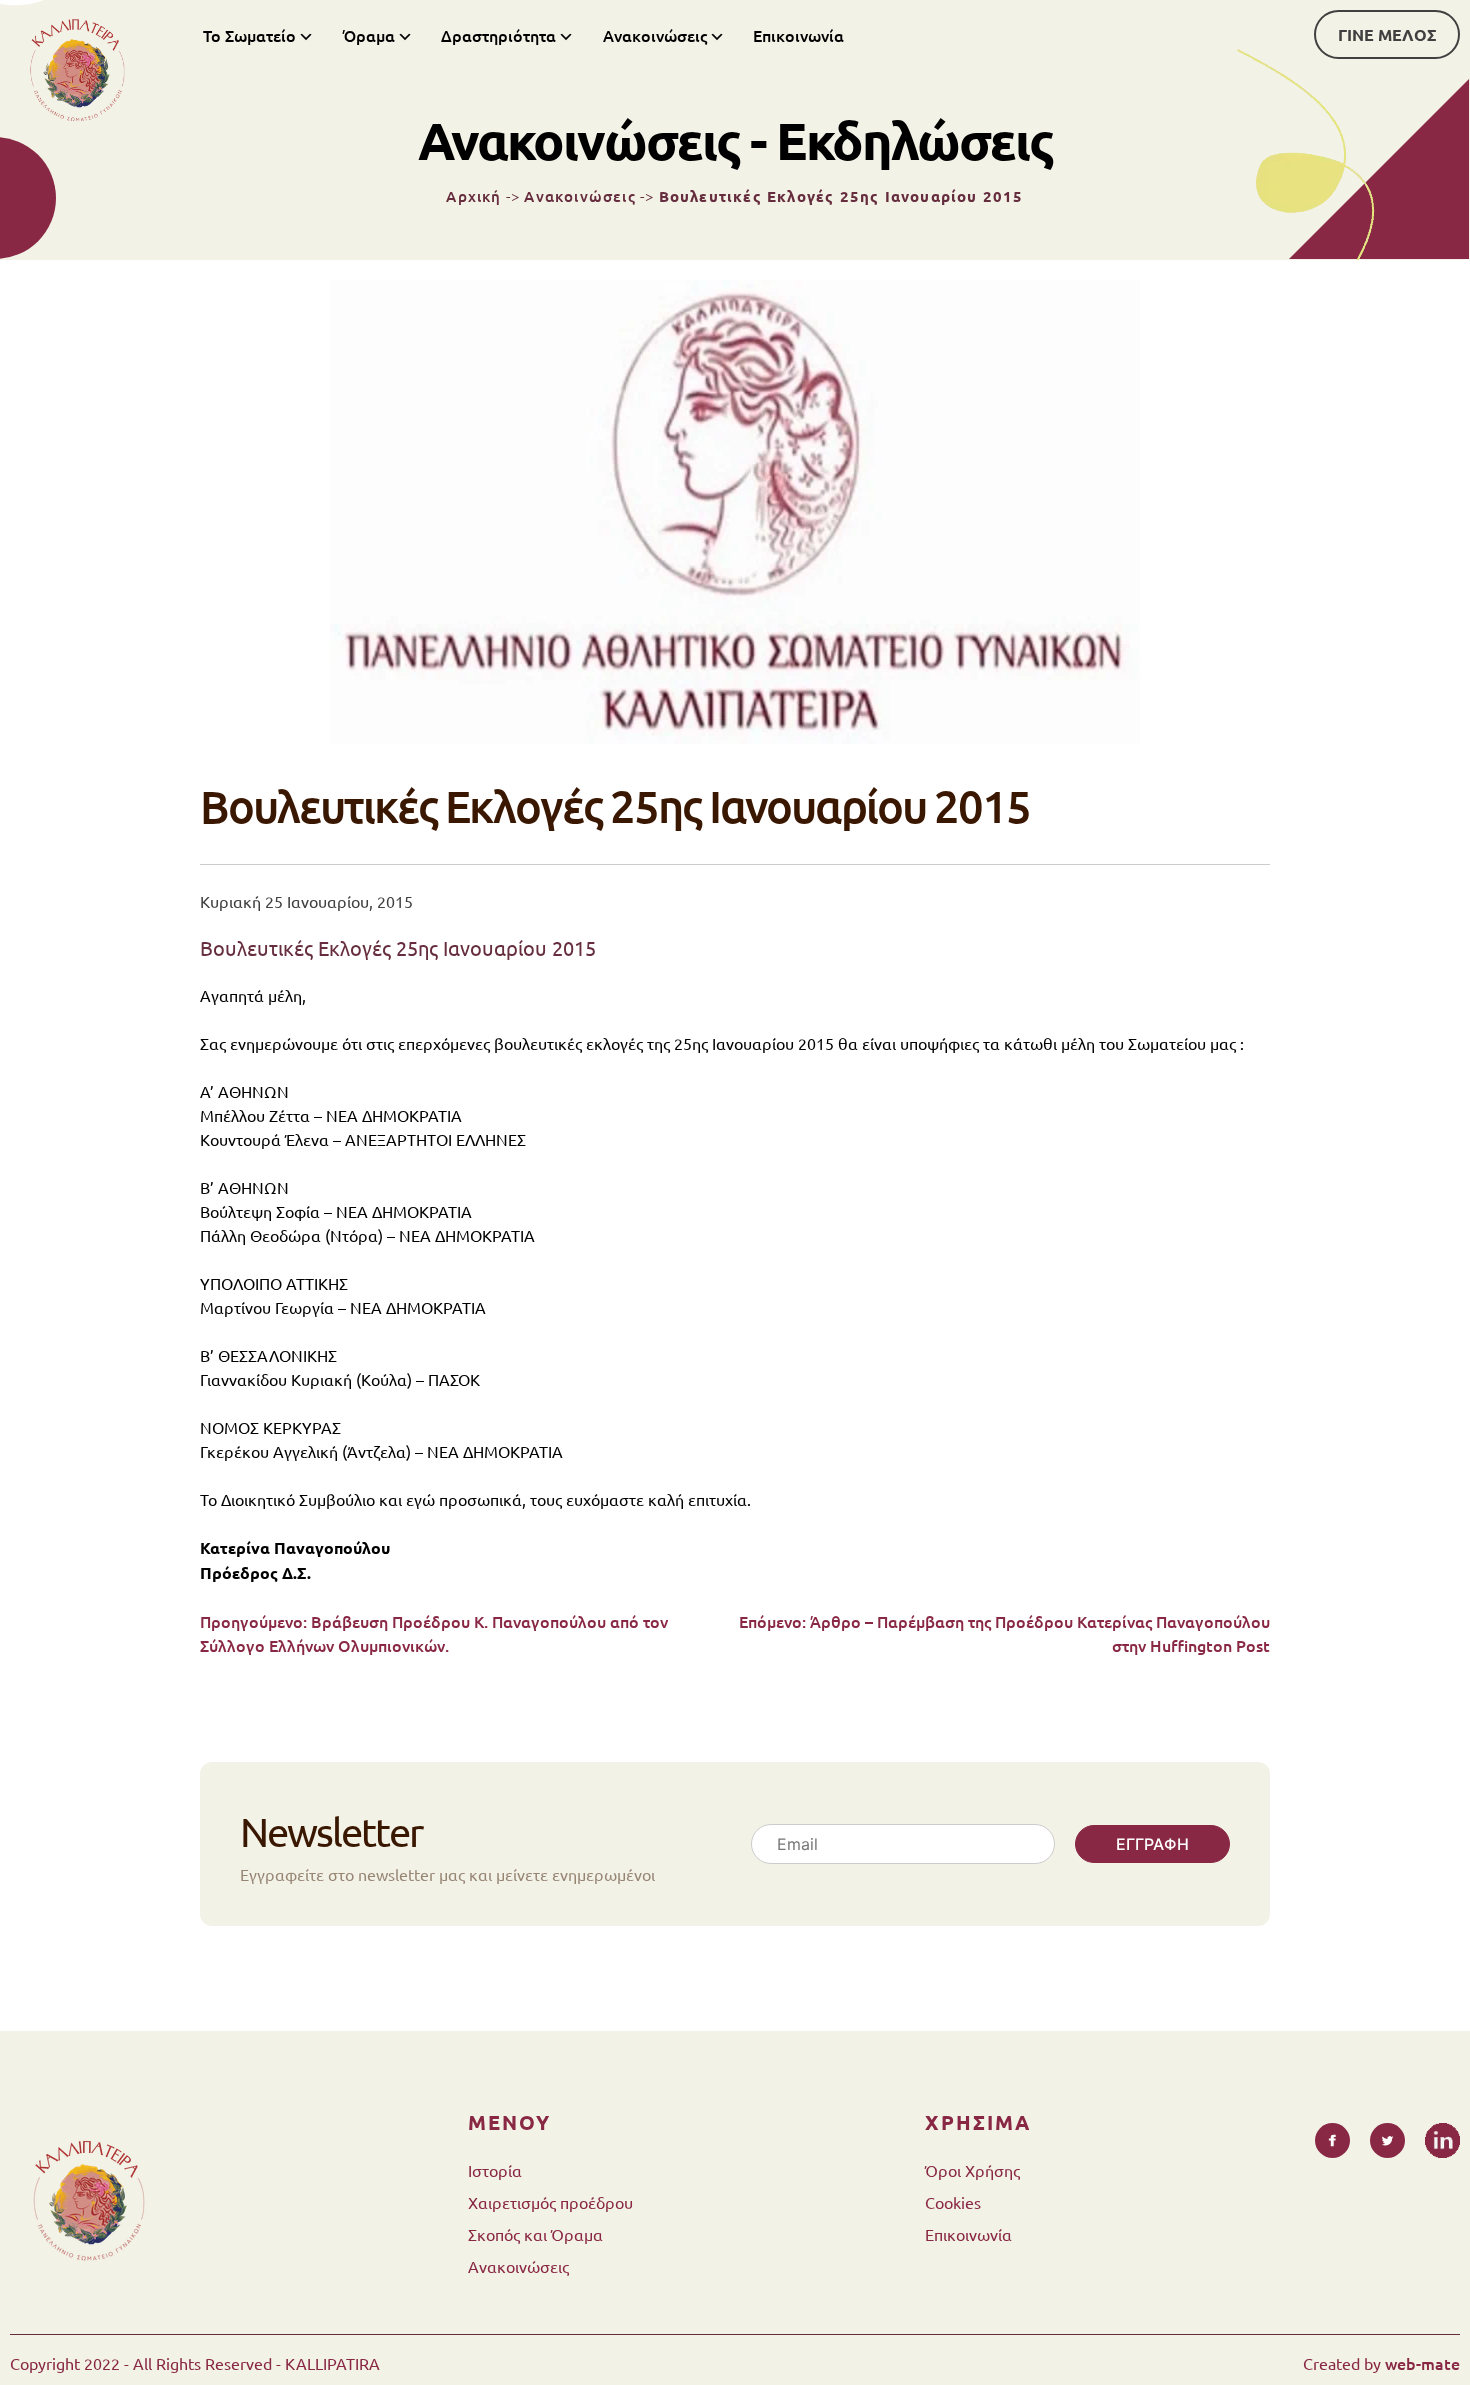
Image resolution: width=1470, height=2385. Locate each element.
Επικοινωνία (798, 35)
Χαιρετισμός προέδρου (550, 2202)
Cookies (953, 2202)
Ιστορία (495, 2170)
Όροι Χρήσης (972, 2170)
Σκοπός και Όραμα (535, 2234)
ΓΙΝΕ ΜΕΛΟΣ (1387, 34)
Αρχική (473, 196)
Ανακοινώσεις (655, 35)
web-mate (1422, 2363)
